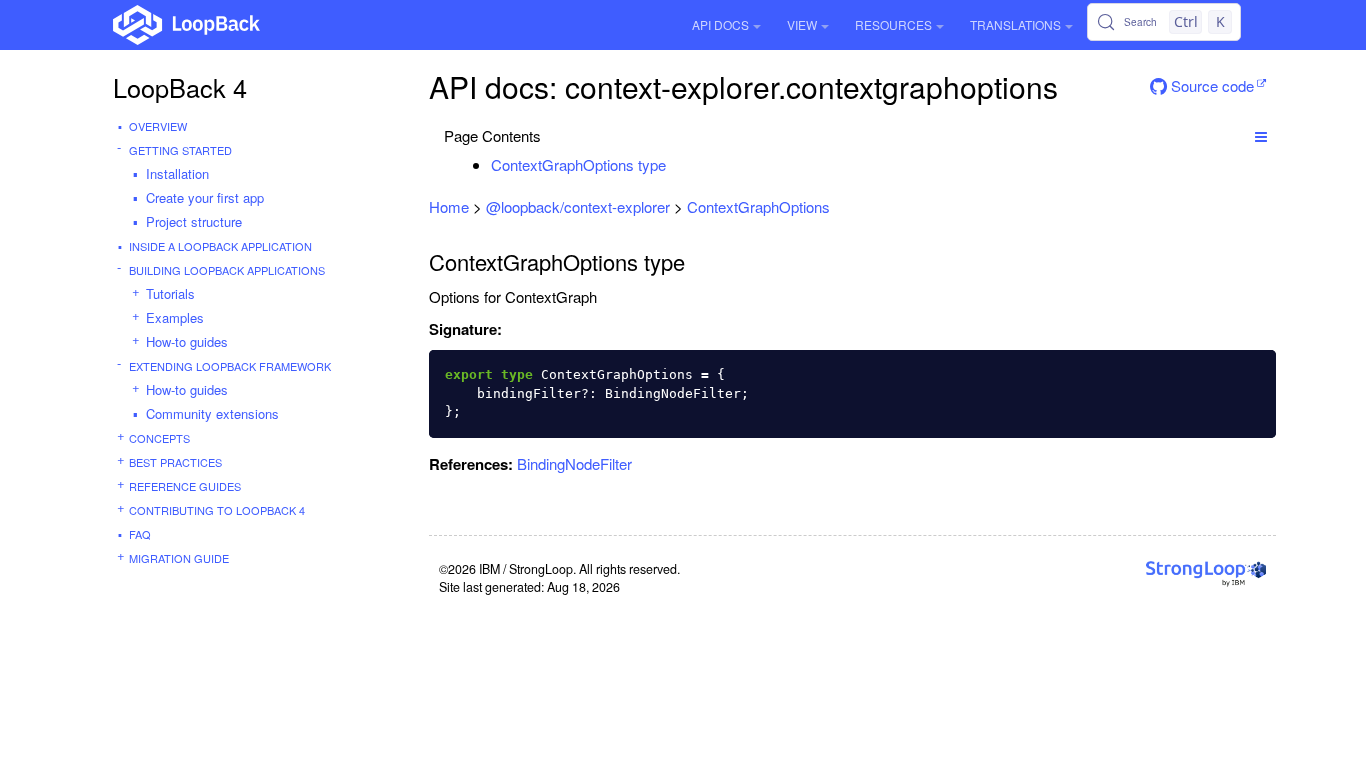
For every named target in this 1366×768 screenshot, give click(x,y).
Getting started (180, 150)
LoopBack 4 (180, 87)
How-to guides (187, 341)
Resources (893, 24)
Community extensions (212, 413)
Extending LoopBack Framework (230, 366)
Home (449, 206)
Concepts (159, 438)
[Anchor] (676, 164)
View (802, 24)
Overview (158, 126)
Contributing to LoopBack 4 (217, 510)
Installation (177, 173)
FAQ (140, 534)
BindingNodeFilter (574, 463)
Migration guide (179, 558)
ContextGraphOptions (758, 206)
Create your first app (205, 197)
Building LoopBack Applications (227, 270)
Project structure (194, 221)
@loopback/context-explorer (578, 206)
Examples (175, 317)
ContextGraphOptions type (578, 164)
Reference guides (185, 486)
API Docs (720, 24)
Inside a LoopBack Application (220, 246)
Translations (1015, 24)
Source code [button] (1210, 85)
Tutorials (170, 293)
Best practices (175, 462)
